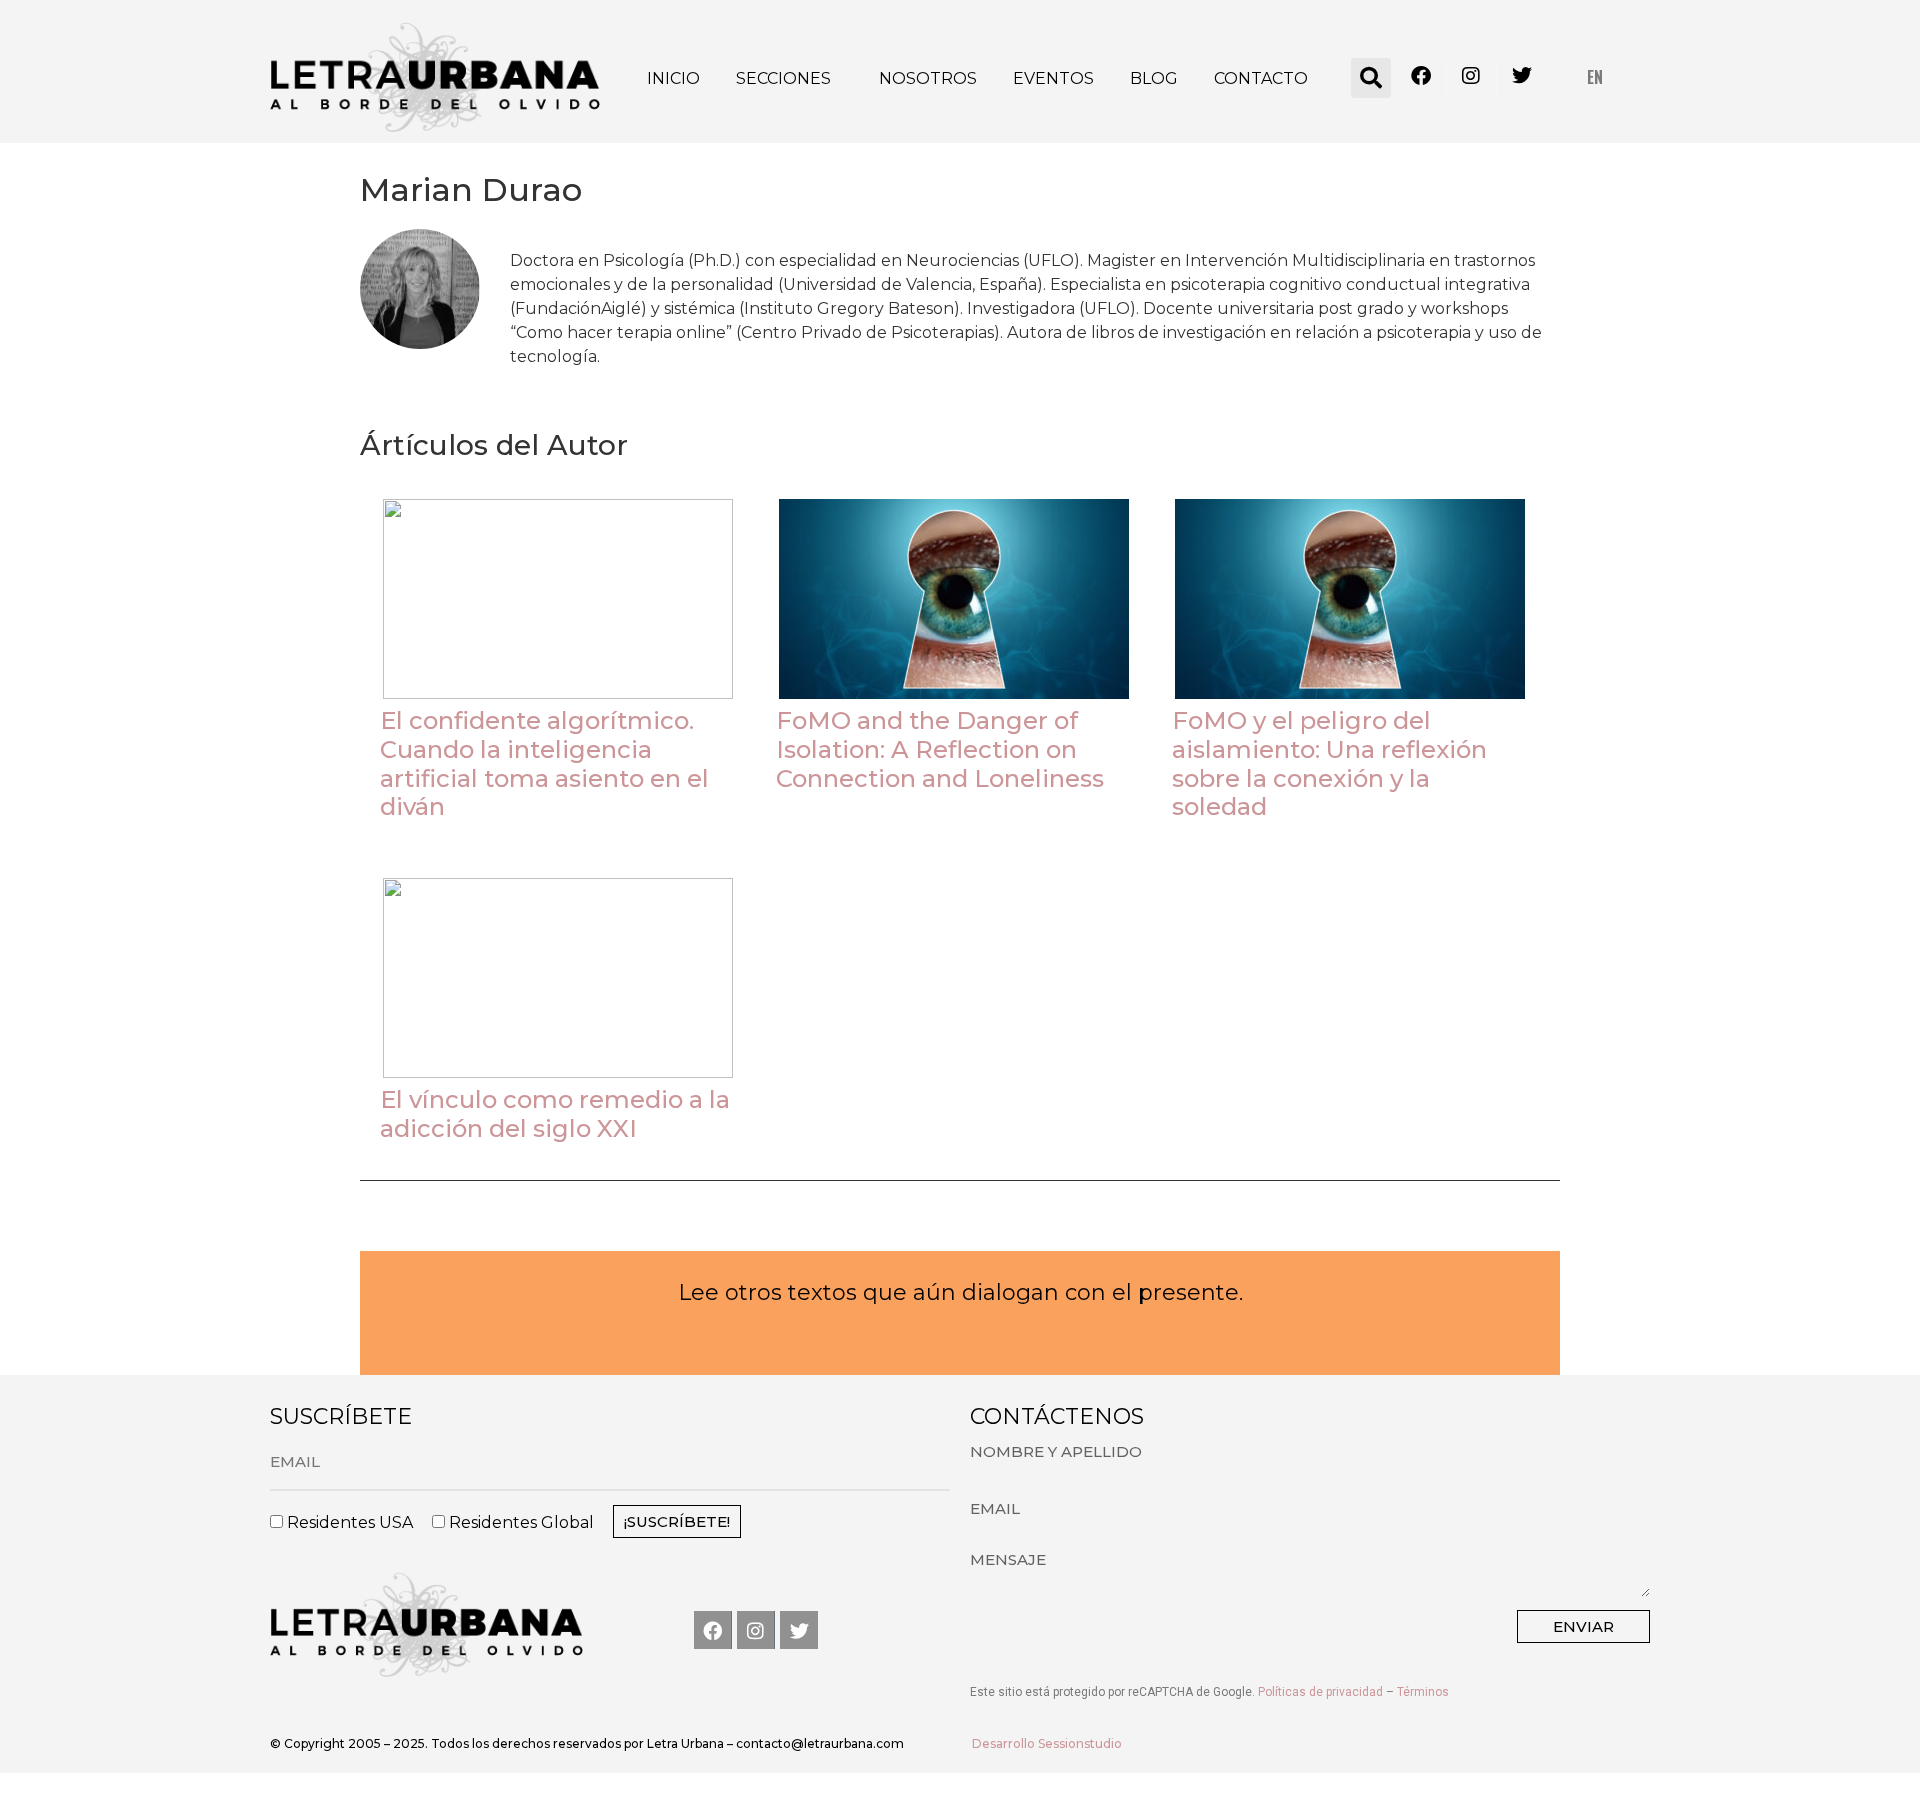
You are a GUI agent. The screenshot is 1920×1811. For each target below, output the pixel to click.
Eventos (1053, 78)
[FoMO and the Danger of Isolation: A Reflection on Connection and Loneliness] (954, 599)
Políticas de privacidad (1320, 1692)
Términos (1423, 1692)
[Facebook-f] (713, 1630)
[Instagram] (756, 1630)
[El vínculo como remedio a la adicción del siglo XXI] (558, 978)
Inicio (673, 78)
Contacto (1261, 78)
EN (1595, 77)
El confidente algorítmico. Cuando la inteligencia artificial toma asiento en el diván (544, 763)
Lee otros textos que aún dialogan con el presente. (960, 1292)
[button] (1371, 78)
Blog (1154, 78)
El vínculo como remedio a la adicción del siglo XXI (555, 1114)
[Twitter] (799, 1630)
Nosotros (928, 78)
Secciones (783, 78)
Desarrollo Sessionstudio (1047, 1743)
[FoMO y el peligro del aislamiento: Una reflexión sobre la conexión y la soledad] (1350, 599)
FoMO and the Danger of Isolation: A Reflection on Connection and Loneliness (940, 749)
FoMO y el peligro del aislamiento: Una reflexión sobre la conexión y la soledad (1329, 763)
